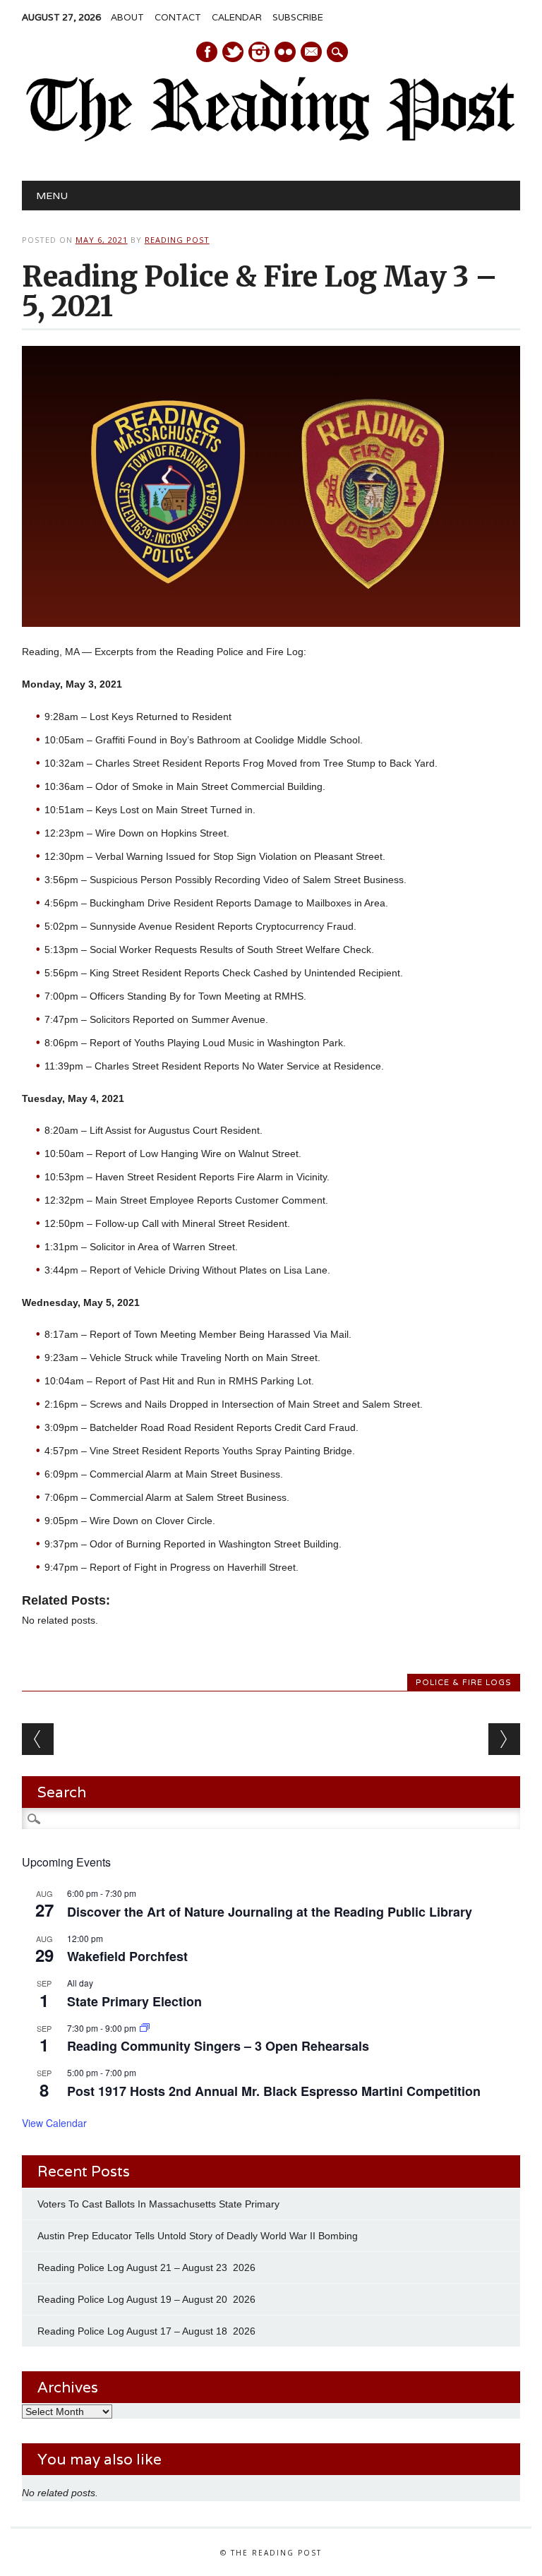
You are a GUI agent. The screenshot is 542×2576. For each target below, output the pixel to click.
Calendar (237, 17)
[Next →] (504, 1739)
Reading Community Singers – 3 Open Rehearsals (218, 2046)
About (127, 17)
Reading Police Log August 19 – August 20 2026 (146, 2299)
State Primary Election (134, 2001)
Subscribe (298, 17)
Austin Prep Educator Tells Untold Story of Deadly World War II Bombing (199, 2236)
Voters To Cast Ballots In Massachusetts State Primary (158, 2204)
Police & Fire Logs (464, 1682)
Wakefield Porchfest (127, 1956)
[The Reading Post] (271, 138)
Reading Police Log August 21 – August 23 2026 (146, 2268)
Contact (178, 17)
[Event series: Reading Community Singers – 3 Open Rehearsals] (145, 2028)
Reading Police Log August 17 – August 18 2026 (146, 2331)
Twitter (233, 52)
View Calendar (54, 2123)
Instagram (259, 52)
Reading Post (177, 240)
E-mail (312, 53)
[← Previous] (38, 1739)
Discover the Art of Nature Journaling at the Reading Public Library (270, 1912)
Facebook (207, 52)
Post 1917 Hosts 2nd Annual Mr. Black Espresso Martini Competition (274, 2091)
